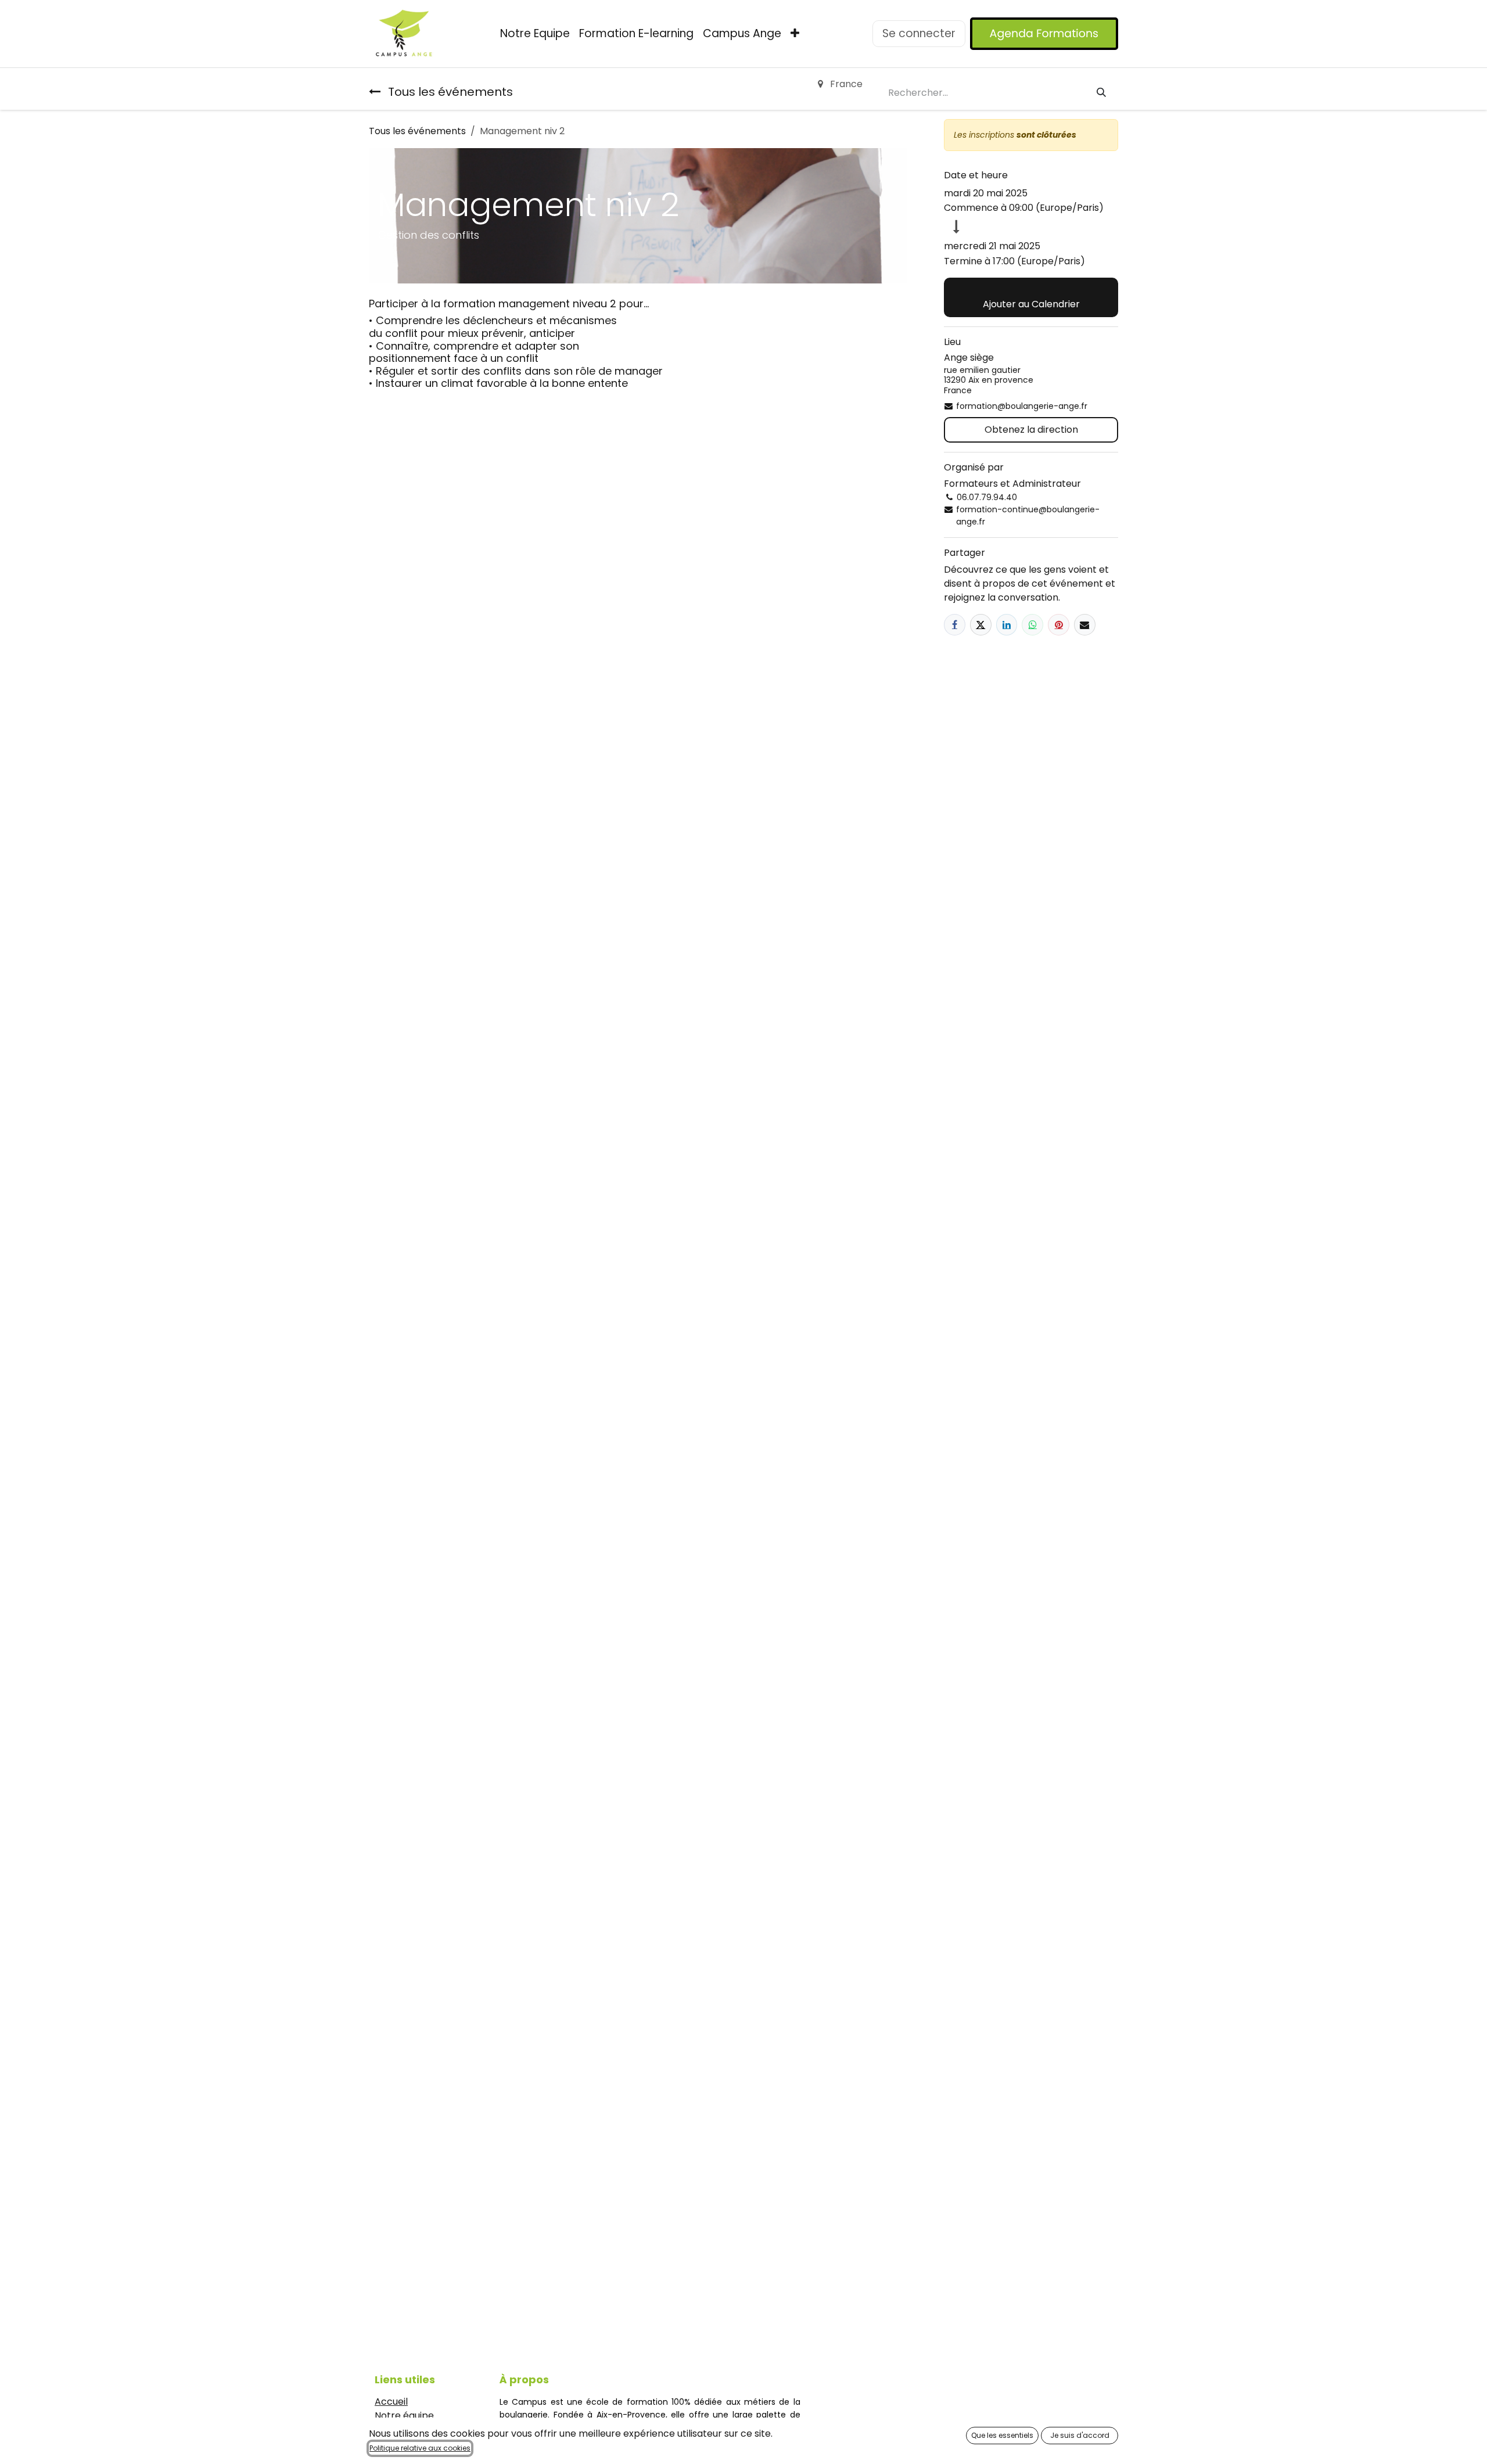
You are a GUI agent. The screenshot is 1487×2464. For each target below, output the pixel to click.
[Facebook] (955, 625)
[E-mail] (1085, 625)
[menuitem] (535, 34)
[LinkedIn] (1007, 625)
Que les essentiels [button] (1002, 2435)
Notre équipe (404, 2415)
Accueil (391, 2402)
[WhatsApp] (1032, 625)
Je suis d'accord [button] (1080, 2435)
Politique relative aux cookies (420, 2448)
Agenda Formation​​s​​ (1044, 33)
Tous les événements (417, 131)
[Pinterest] (1059, 625)
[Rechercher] (1101, 93)
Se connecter (919, 33)
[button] (1031, 297)
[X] (981, 625)
